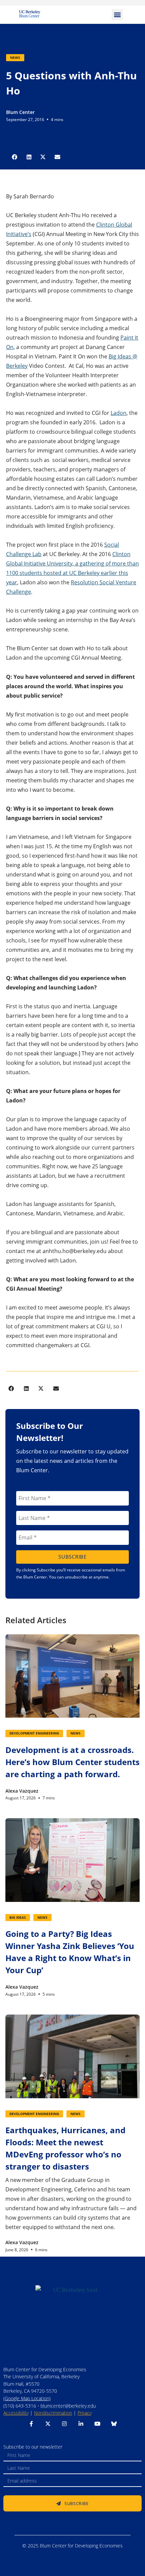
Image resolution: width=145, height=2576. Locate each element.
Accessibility (16, 2413)
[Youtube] (97, 2424)
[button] (117, 15)
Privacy (85, 2413)
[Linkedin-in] (81, 2424)
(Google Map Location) (27, 2398)
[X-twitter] (48, 2424)
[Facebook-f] (31, 2424)
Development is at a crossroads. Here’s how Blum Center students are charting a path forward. (72, 1762)
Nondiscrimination (53, 2413)
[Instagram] (64, 2424)
